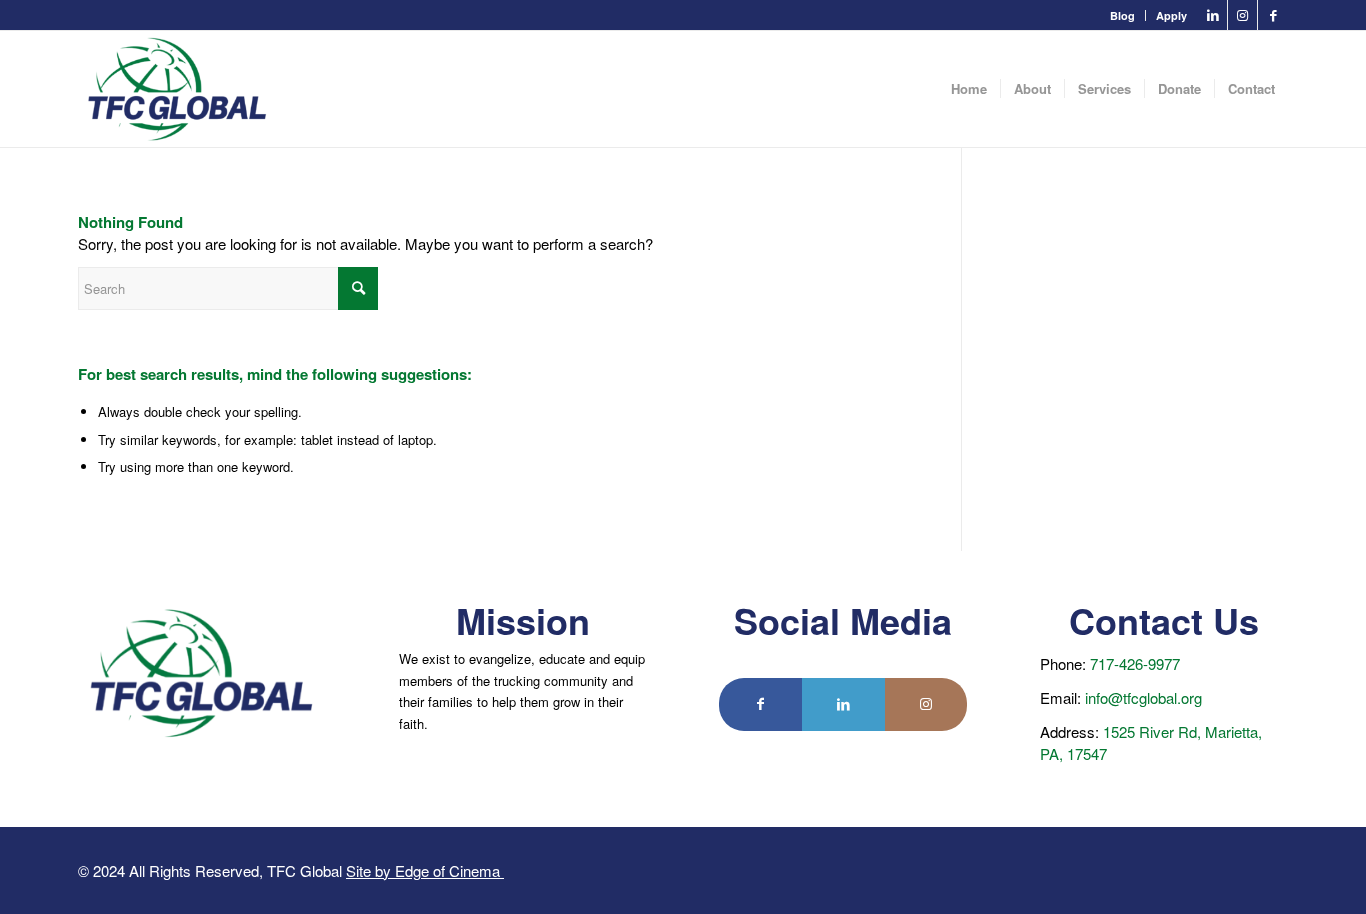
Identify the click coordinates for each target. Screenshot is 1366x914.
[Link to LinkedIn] (1212, 15)
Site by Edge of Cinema (425, 870)
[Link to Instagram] (1242, 15)
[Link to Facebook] (1273, 15)
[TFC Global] (177, 89)
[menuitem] (1123, 15)
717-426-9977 (1135, 663)
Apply (1171, 15)
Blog (1122, 15)
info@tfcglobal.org (1143, 697)
